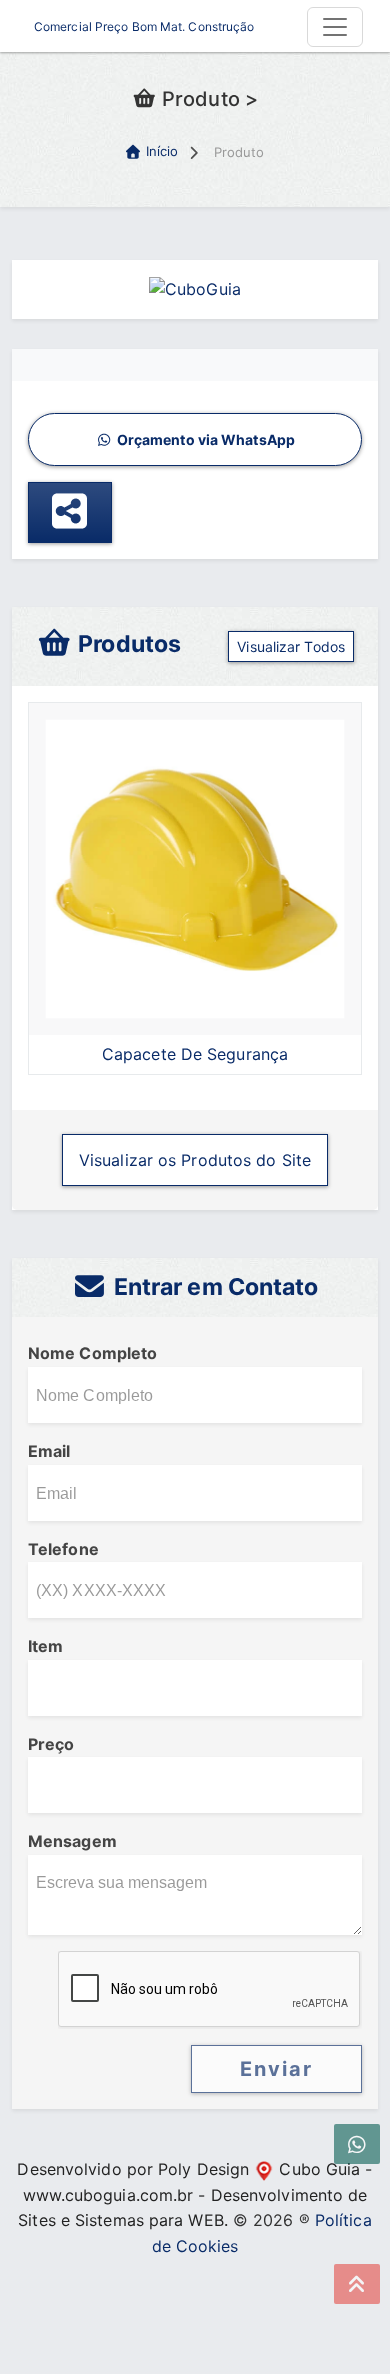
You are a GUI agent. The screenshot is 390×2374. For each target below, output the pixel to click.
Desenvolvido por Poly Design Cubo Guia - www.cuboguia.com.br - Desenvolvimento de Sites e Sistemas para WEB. (194, 2194)
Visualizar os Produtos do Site (195, 1160)
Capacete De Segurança (195, 1054)
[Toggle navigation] (335, 27)
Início (162, 151)
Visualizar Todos (291, 646)
